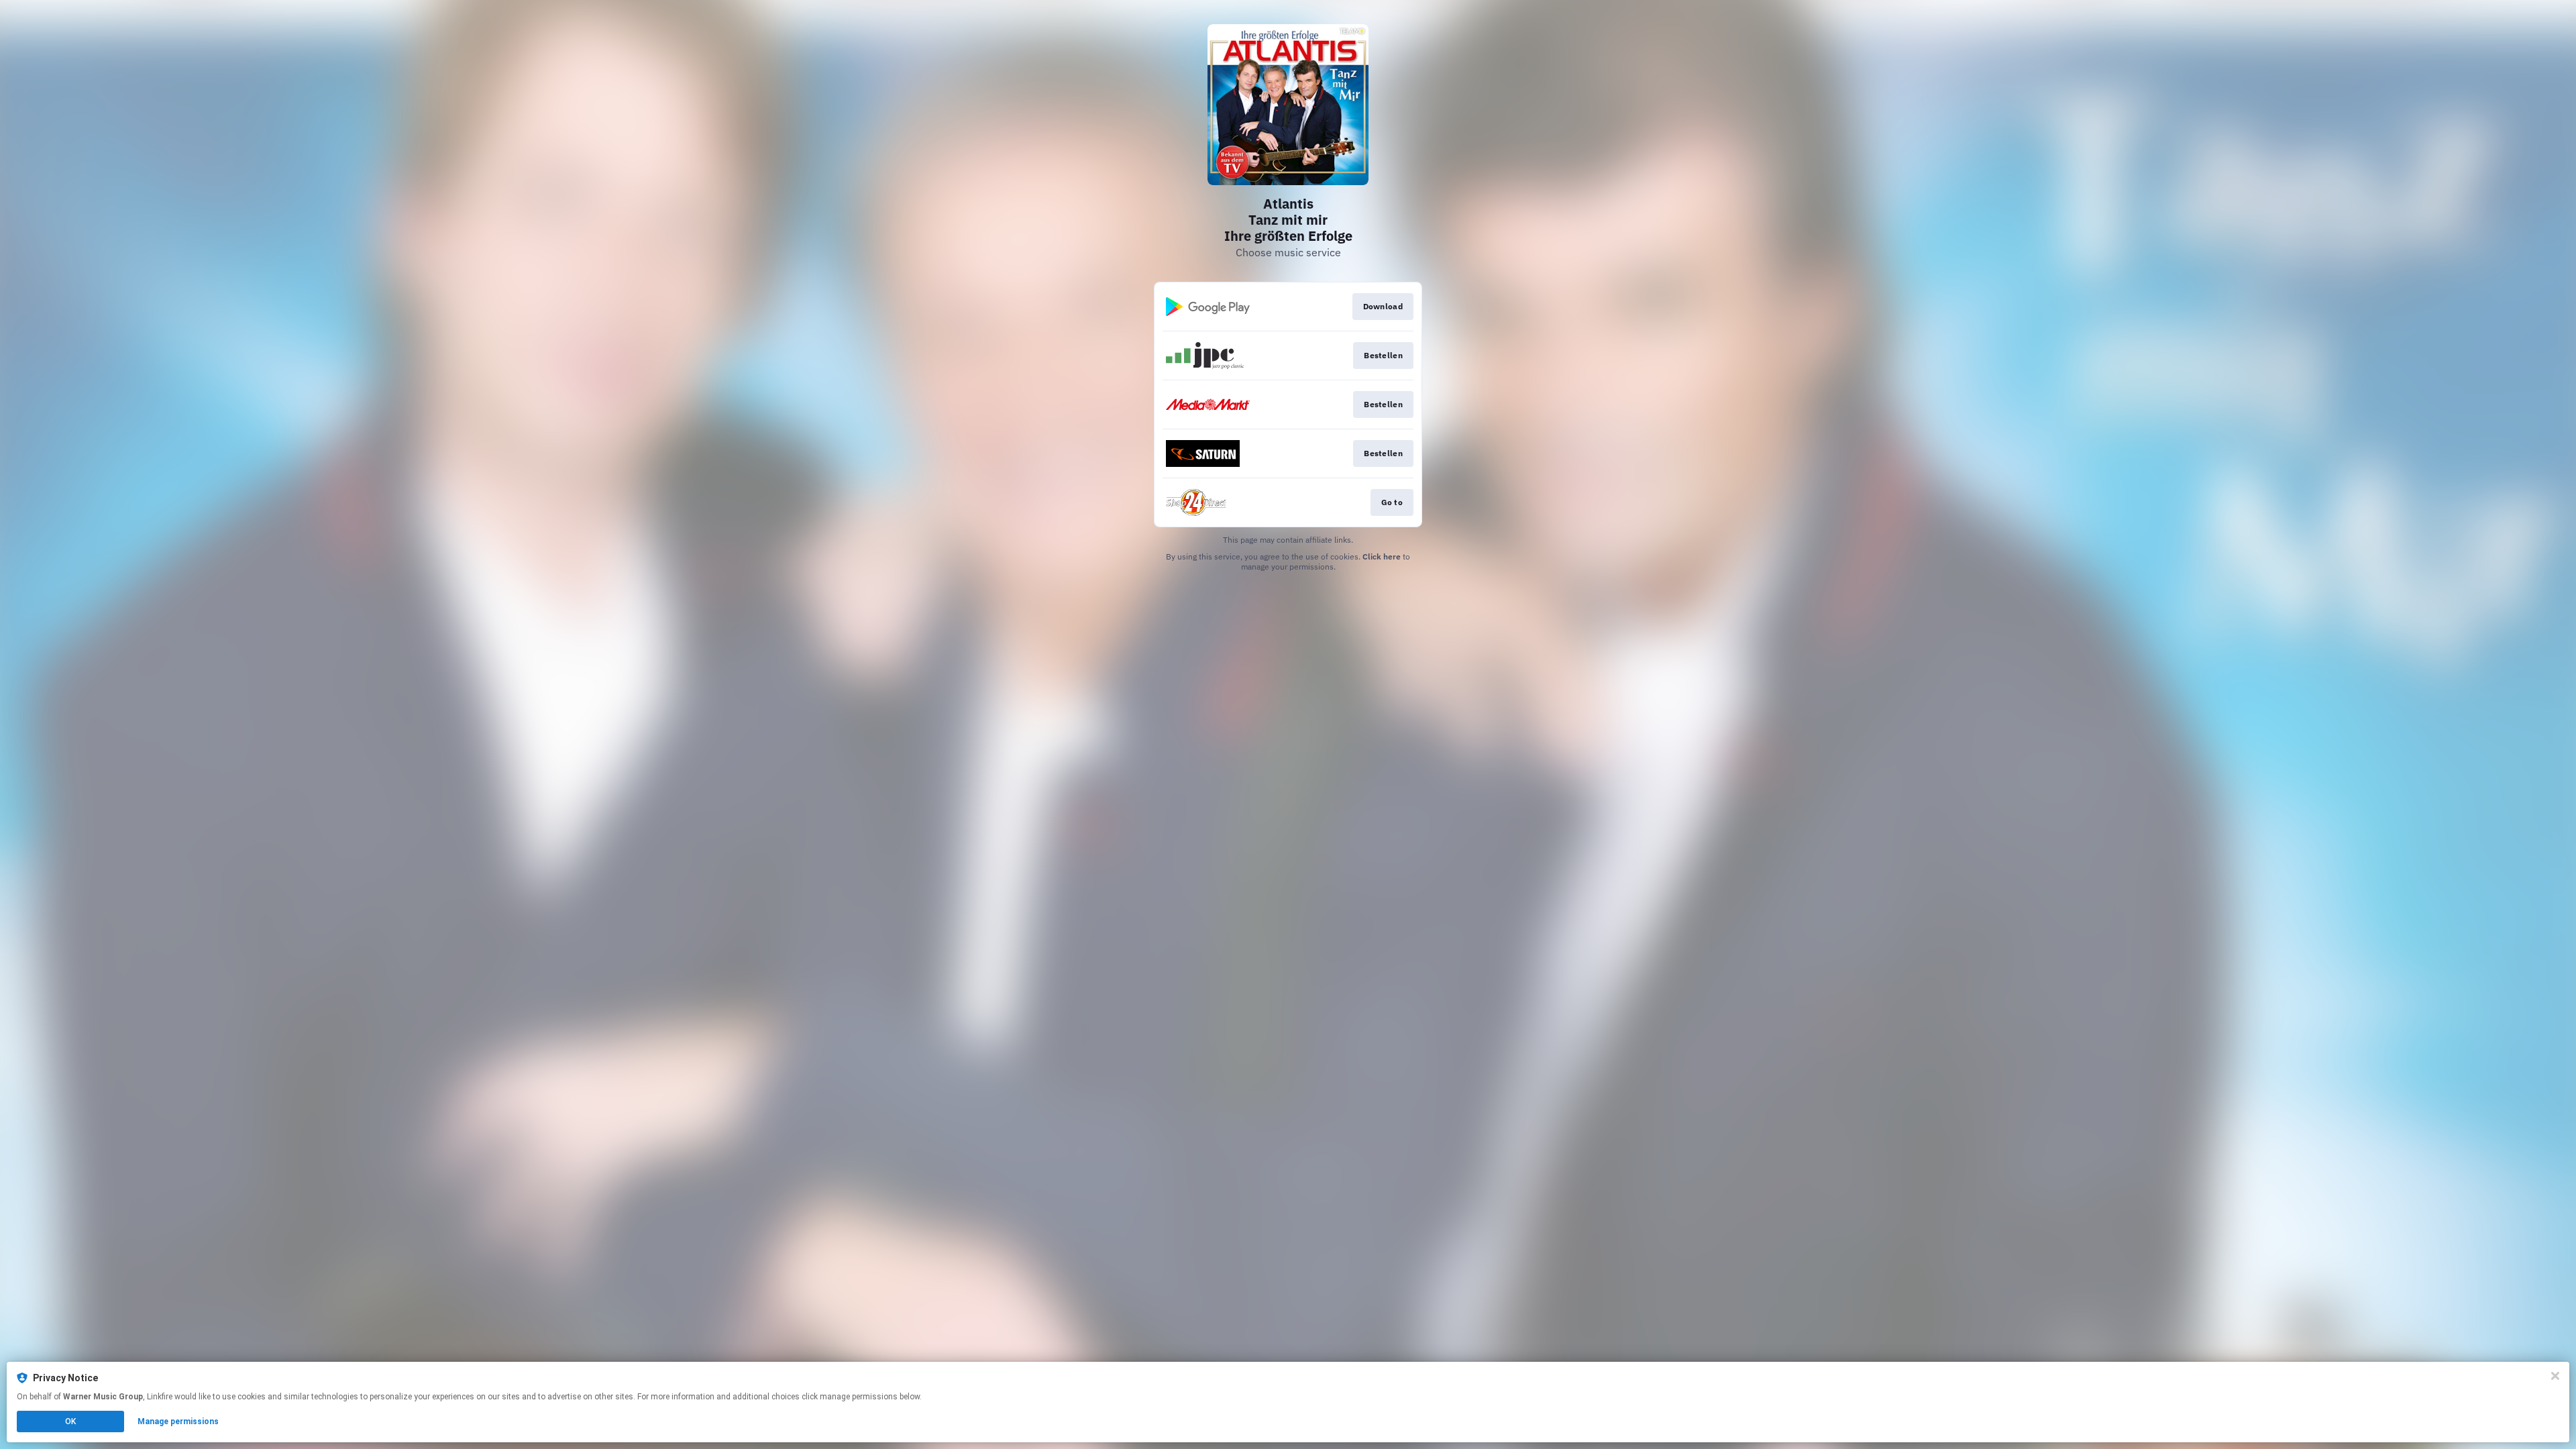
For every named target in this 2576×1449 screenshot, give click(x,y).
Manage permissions (178, 1421)
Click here (1382, 556)
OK (70, 1421)
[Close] (2555, 1376)
